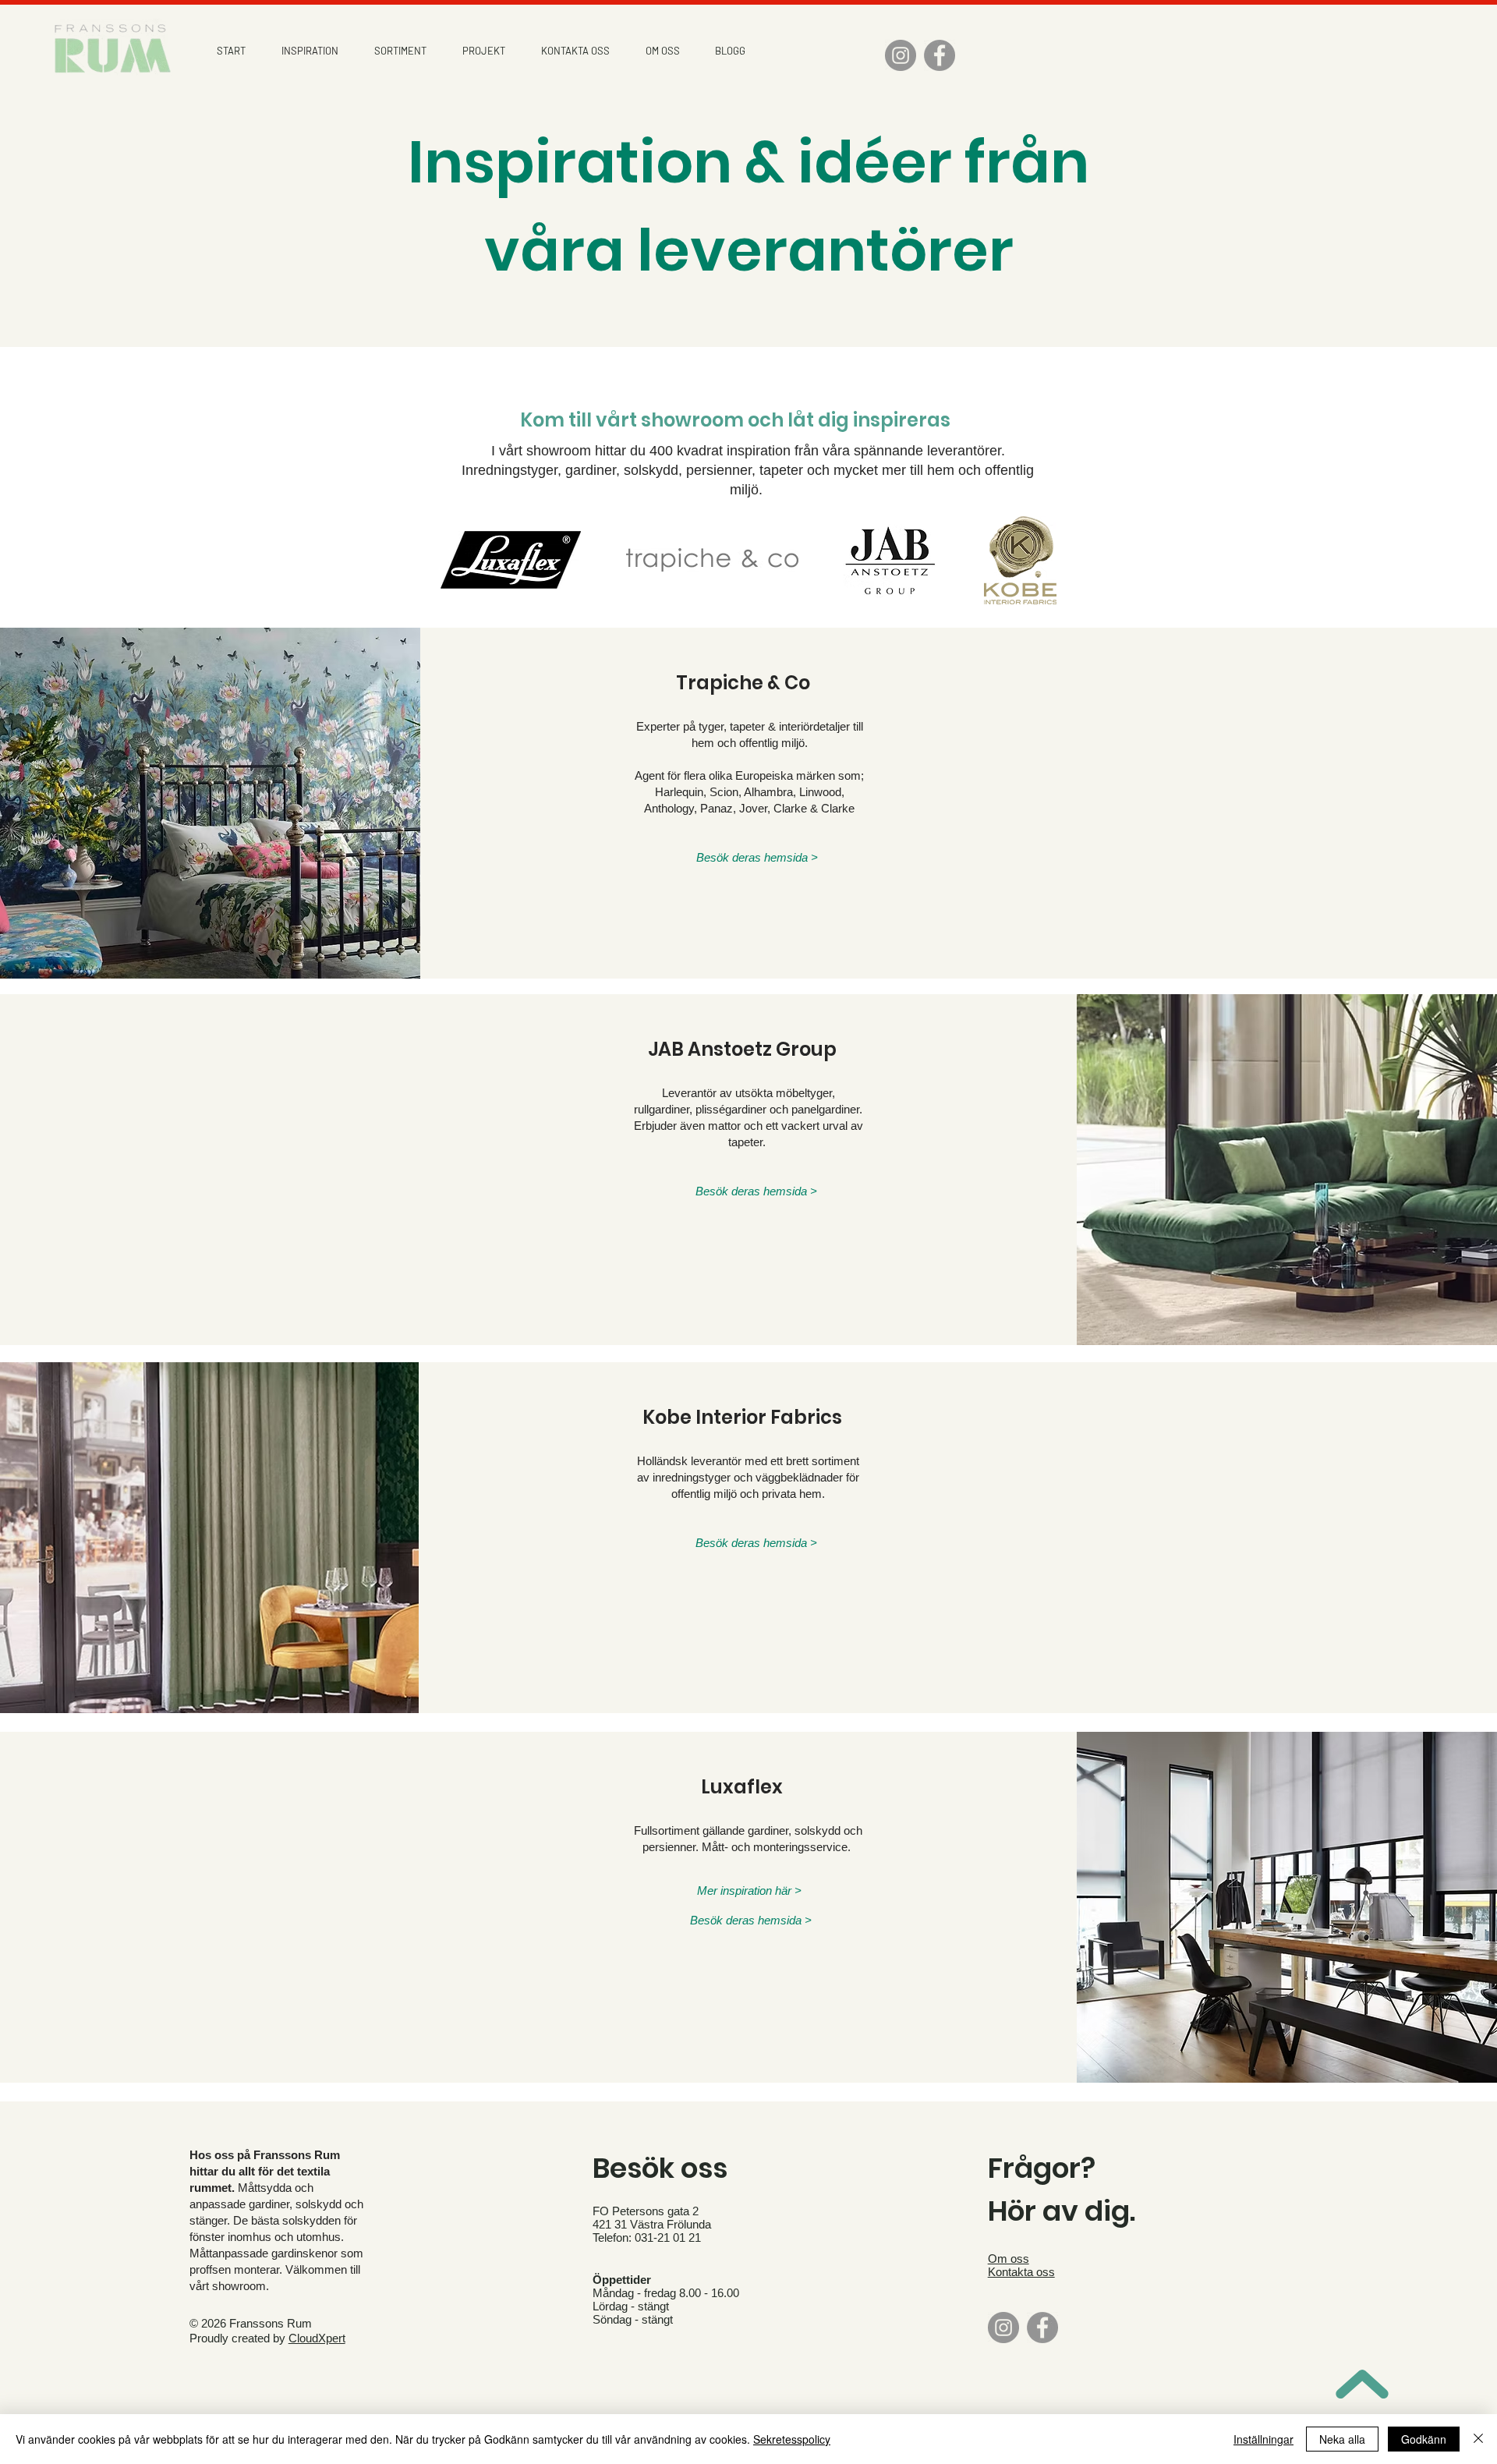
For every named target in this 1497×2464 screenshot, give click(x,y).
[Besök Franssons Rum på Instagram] (901, 55)
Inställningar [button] (1263, 2439)
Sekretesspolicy (792, 2439)
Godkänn (1424, 2439)
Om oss (1009, 2259)
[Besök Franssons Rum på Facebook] (940, 55)
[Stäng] (1478, 2439)
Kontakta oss (1021, 2272)
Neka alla (1342, 2439)
